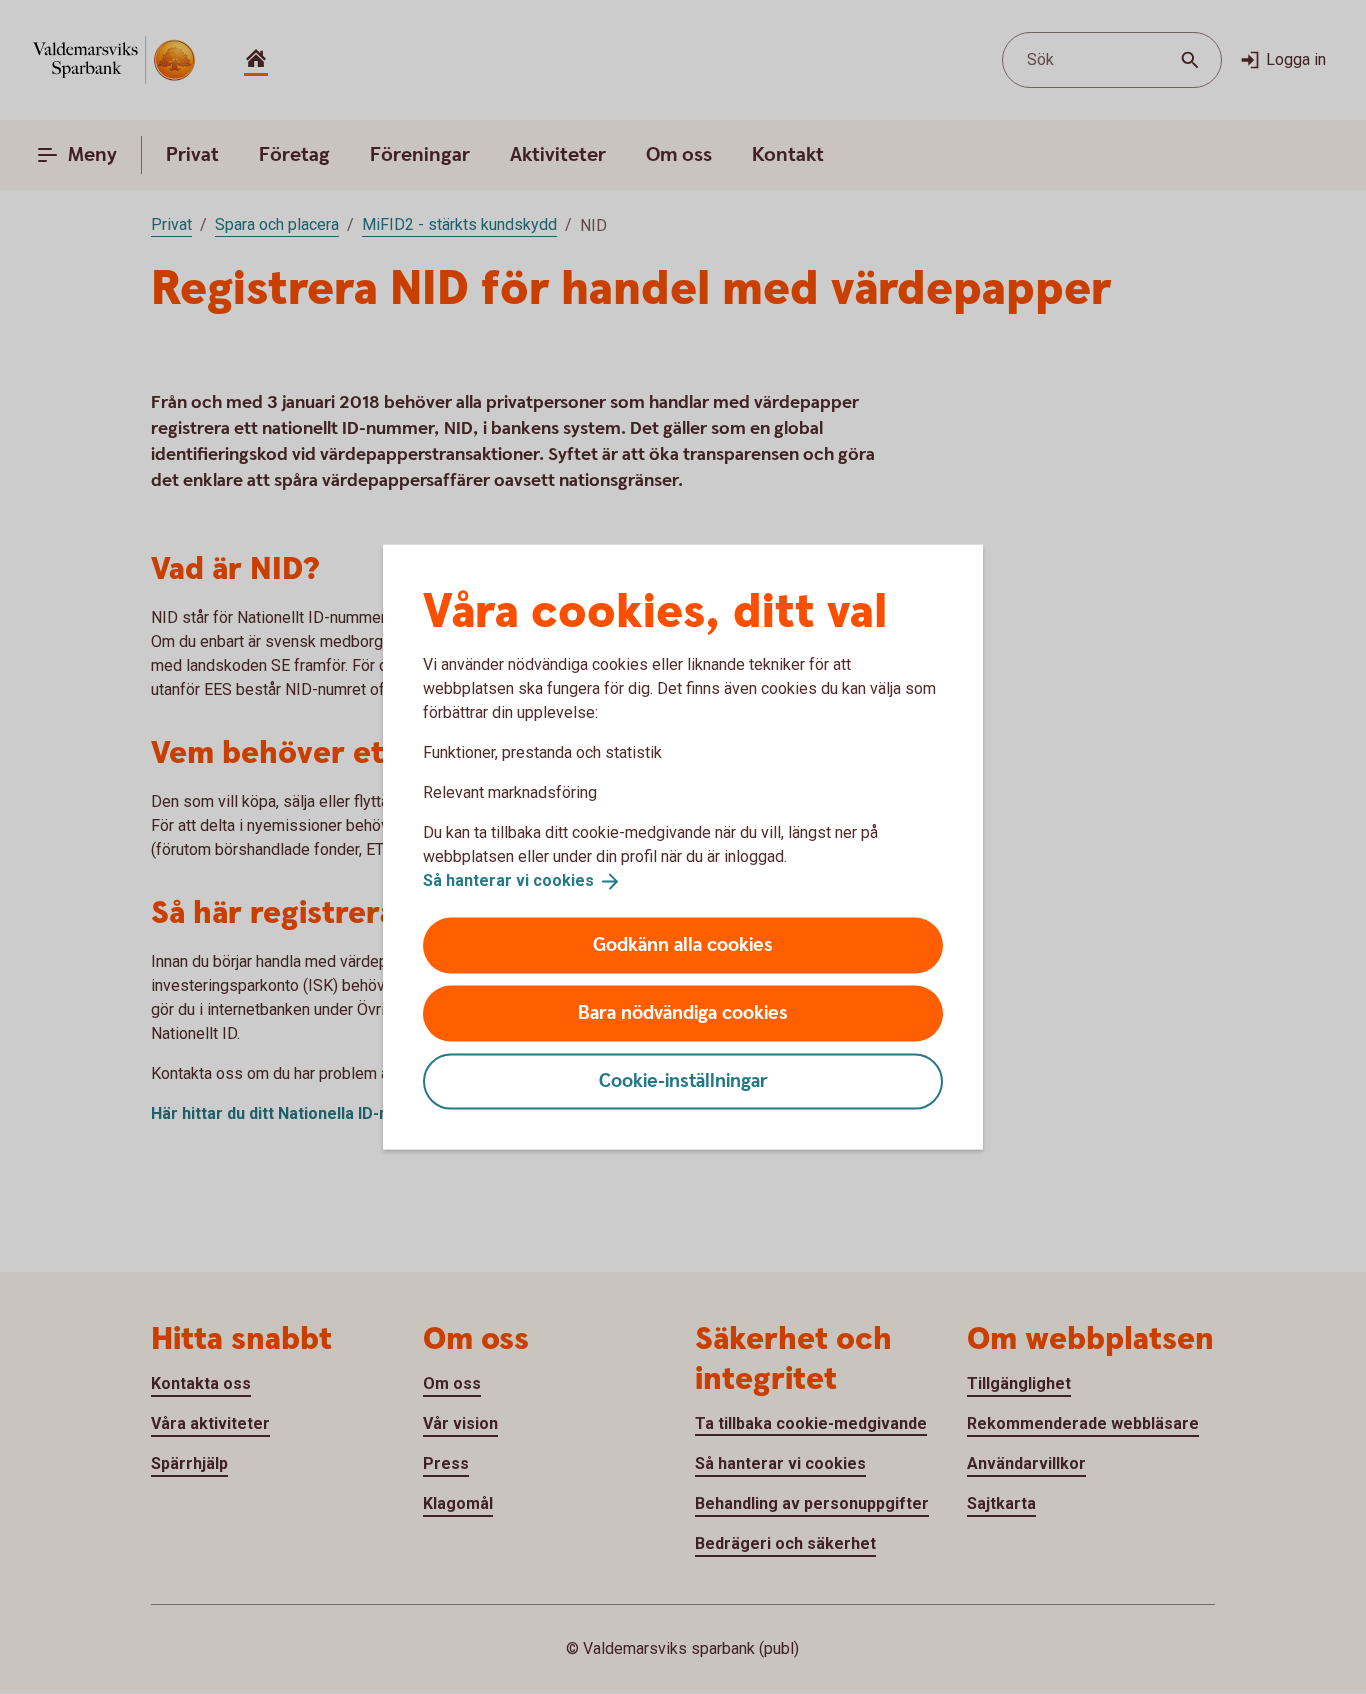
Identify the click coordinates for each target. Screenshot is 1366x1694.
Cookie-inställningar (683, 1080)
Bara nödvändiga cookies (683, 1012)
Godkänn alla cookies (683, 944)
